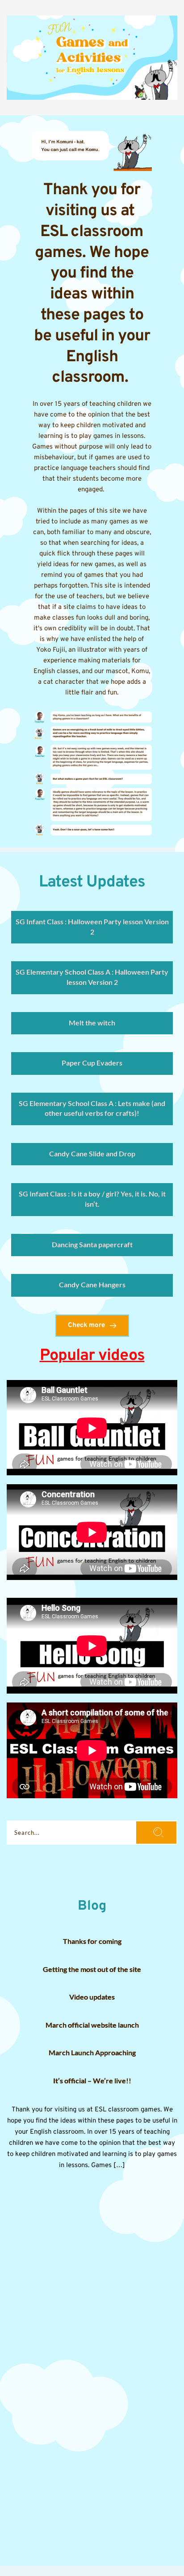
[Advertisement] (92, 2272)
